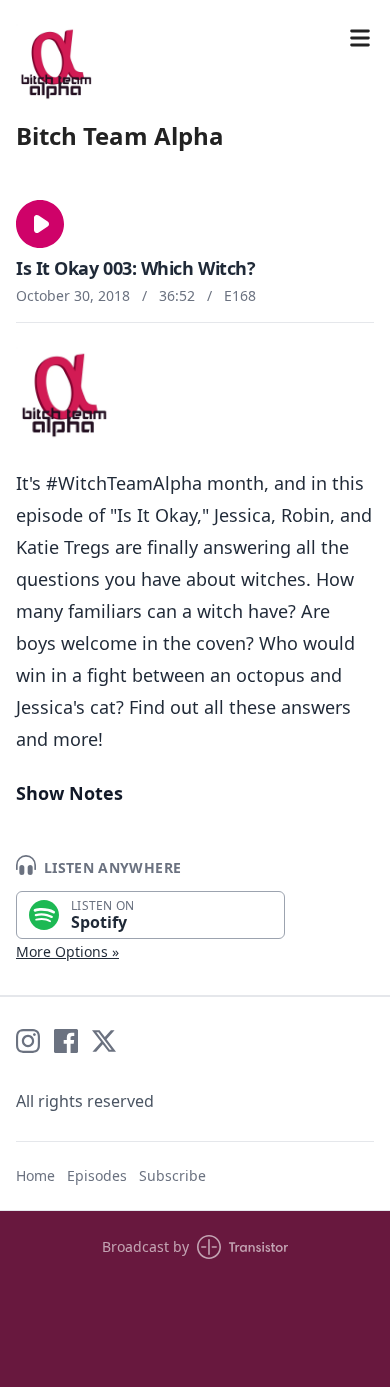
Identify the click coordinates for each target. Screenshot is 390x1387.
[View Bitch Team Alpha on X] (104, 1041)
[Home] (56, 64)
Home (35, 1175)
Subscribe (172, 1175)
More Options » (67, 951)
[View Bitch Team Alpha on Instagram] (28, 1041)
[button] (40, 224)
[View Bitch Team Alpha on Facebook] (66, 1041)
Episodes (97, 1175)
